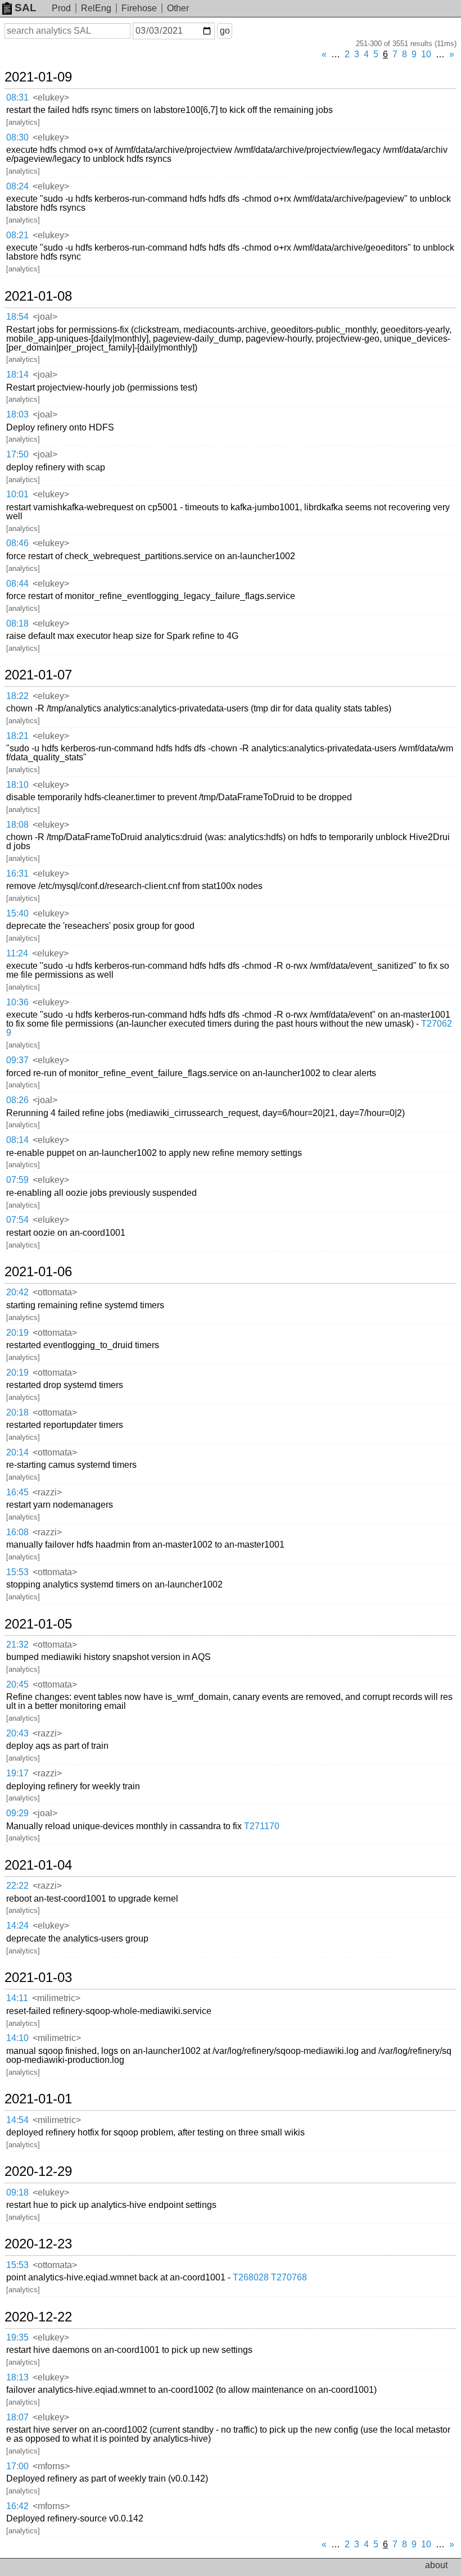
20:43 (17, 1733)
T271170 (262, 1826)
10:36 (17, 1002)
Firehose (139, 8)
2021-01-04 (38, 1865)
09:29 (17, 1813)
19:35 (17, 2337)
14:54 (17, 2120)
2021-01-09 (38, 77)
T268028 (251, 2277)
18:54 (17, 317)
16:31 (17, 874)
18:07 (17, 2417)
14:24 (17, 1926)
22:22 (17, 1886)
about (436, 2565)
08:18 (17, 623)
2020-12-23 (38, 2244)
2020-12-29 (38, 2171)
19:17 (17, 1773)
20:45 (17, 1684)
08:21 (17, 235)
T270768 (289, 2277)
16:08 (17, 1532)
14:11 (17, 1998)
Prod (61, 8)
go (225, 31)
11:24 (17, 953)
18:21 (17, 736)
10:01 (17, 494)
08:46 (17, 543)
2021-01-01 (38, 2099)
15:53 (17, 1572)
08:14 (17, 1140)
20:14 (17, 1452)
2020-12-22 (38, 2317)
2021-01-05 (38, 1624)
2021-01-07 (38, 675)
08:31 (17, 97)
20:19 (17, 1333)
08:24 (17, 186)
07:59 (17, 1180)
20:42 (17, 1292)
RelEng (96, 8)
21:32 (17, 1645)
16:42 (17, 2506)
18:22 (17, 696)
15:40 (17, 913)
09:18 (17, 2192)
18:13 (17, 2377)
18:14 (17, 375)
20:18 (17, 1412)
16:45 (17, 1492)
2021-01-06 (38, 1272)
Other (178, 8)
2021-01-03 (38, 1978)
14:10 (17, 2038)
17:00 (17, 2466)
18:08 (17, 825)
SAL (26, 8)
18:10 (17, 785)
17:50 (17, 454)
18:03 (17, 414)
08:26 (17, 1100)
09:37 (17, 1060)
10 (426, 54)
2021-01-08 (38, 296)
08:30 (17, 137)
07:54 (17, 1220)
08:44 (17, 584)
